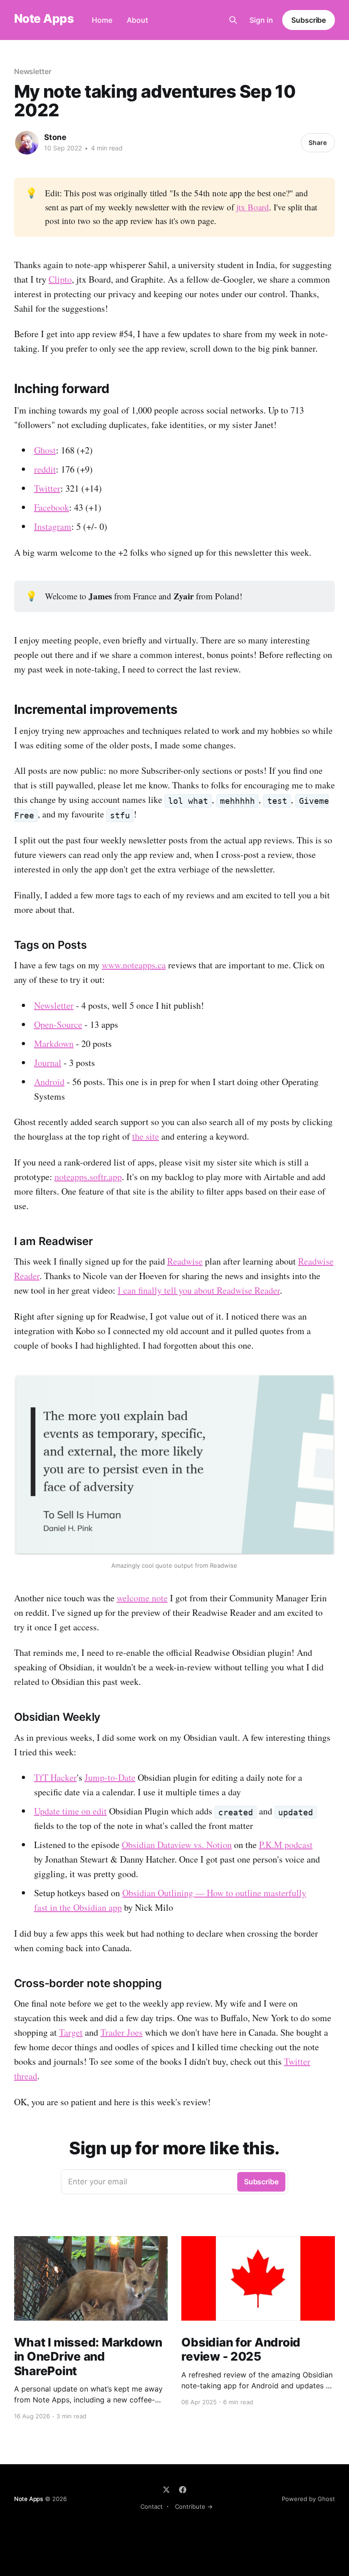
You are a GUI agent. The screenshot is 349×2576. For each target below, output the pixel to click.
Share (318, 142)
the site (146, 1136)
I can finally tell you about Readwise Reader (199, 1290)
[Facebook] (183, 2490)
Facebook (52, 507)
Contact (152, 2506)
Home (102, 20)
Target (71, 2032)
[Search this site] (233, 20)
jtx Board (253, 207)
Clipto (60, 279)
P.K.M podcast (286, 1845)
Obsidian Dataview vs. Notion (177, 1845)
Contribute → (194, 2506)
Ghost (45, 450)
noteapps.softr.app (88, 1177)
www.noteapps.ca (134, 965)
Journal (48, 1063)
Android (49, 1082)
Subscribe (309, 20)
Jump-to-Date (110, 1777)
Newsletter (33, 71)
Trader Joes (122, 2032)
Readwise (185, 1261)
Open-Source (58, 1024)
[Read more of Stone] (27, 143)
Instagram (53, 526)
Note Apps (44, 19)
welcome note (142, 1598)
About (137, 20)
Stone (55, 137)
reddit (45, 469)
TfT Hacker (55, 1777)
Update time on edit (70, 1811)
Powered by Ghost (308, 2499)
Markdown (54, 1044)
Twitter (47, 488)
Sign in (261, 20)
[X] (166, 2490)
